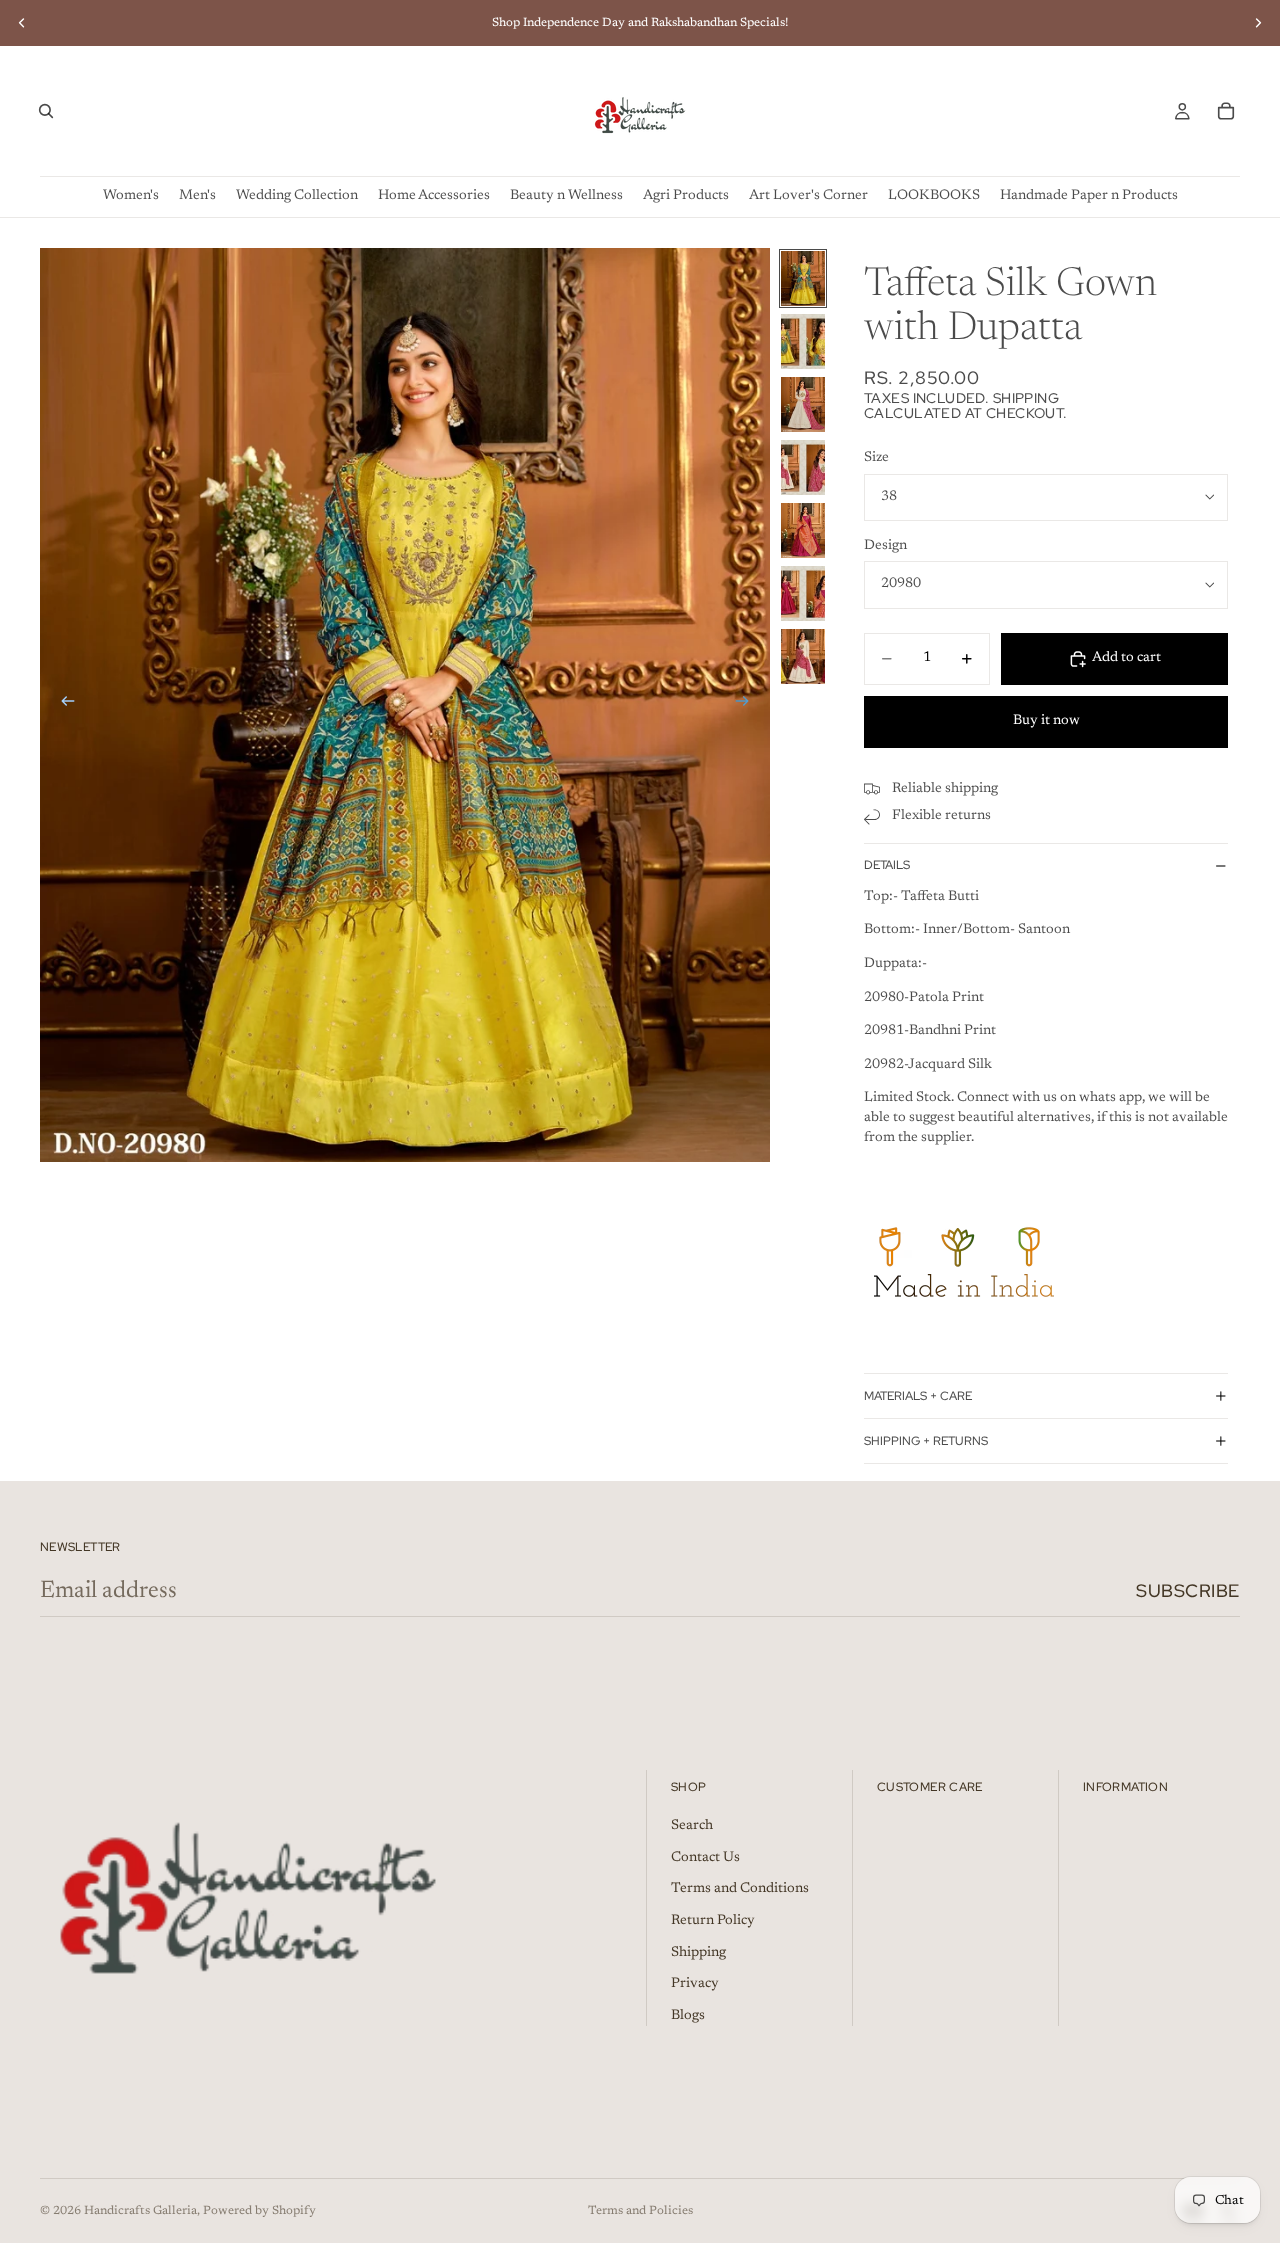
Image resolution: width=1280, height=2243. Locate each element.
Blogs (688, 2016)
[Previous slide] (22, 23)
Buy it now (1046, 721)
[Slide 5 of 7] (803, 530)
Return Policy (713, 1921)
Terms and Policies (640, 2211)
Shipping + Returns (926, 1441)
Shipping (698, 1953)
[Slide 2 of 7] (803, 341)
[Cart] (1226, 111)
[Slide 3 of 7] (803, 404)
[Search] (46, 111)
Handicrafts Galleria (140, 2211)
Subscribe (1188, 1590)
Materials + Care (918, 1396)
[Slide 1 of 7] (803, 278)
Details (887, 865)
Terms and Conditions (740, 1889)
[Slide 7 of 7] (803, 656)
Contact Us (705, 1858)
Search (692, 1826)
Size (876, 458)
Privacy (695, 1984)
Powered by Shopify (259, 2211)
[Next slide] (1258, 23)
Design (885, 546)
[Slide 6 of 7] (803, 593)
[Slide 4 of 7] (803, 467)
